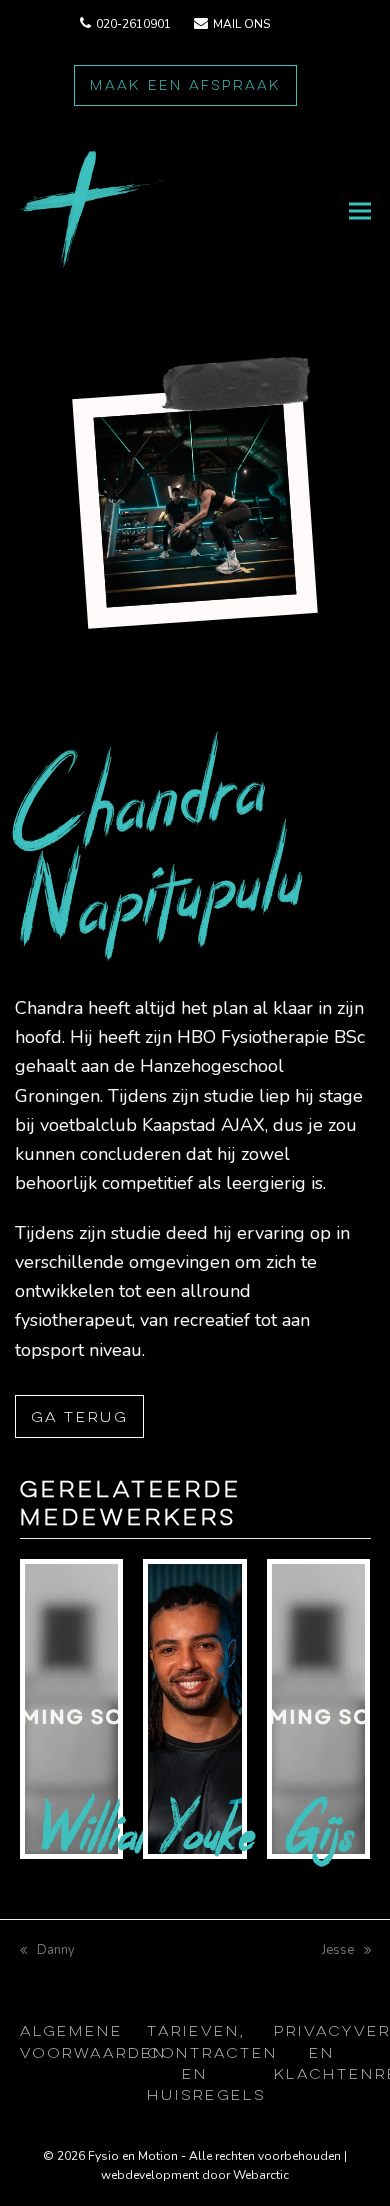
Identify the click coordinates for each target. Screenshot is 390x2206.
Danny (47, 1949)
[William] (72, 1708)
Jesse (338, 1949)
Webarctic (261, 2175)
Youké (209, 1831)
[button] (360, 211)
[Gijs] (319, 1708)
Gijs (321, 1831)
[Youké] (195, 1708)
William (101, 1831)
